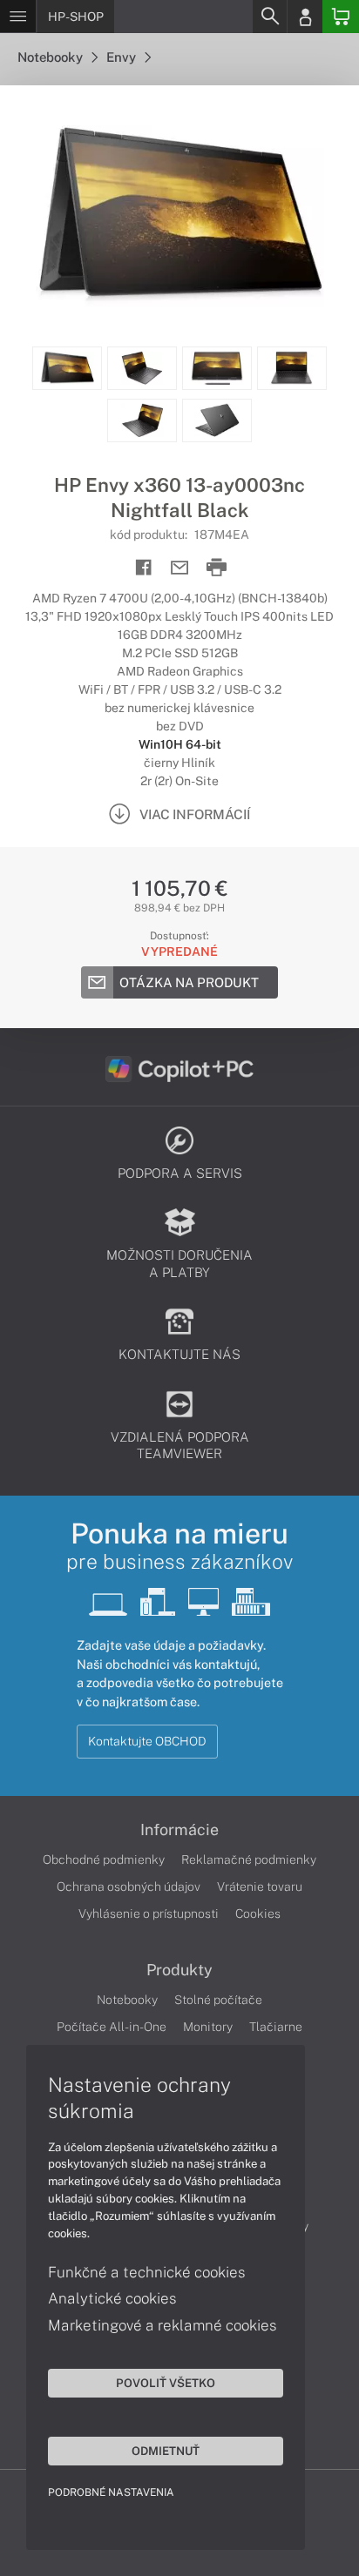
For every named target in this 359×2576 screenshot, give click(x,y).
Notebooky (51, 57)
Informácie (179, 1830)
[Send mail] (180, 568)
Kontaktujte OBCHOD (147, 1741)
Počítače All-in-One (112, 2027)
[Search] (269, 17)
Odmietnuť (166, 2451)
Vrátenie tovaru (260, 1887)
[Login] (305, 17)
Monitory (208, 2027)
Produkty (179, 1970)
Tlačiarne (276, 2027)
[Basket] (341, 17)
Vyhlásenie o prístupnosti (149, 1914)
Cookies (258, 1914)
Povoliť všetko (166, 2383)
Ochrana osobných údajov (129, 1887)
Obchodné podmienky (104, 1860)
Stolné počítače (218, 2000)
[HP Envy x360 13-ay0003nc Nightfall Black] (179, 216)
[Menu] (18, 17)
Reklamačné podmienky (249, 1860)
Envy (122, 57)
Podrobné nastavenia (111, 2492)
